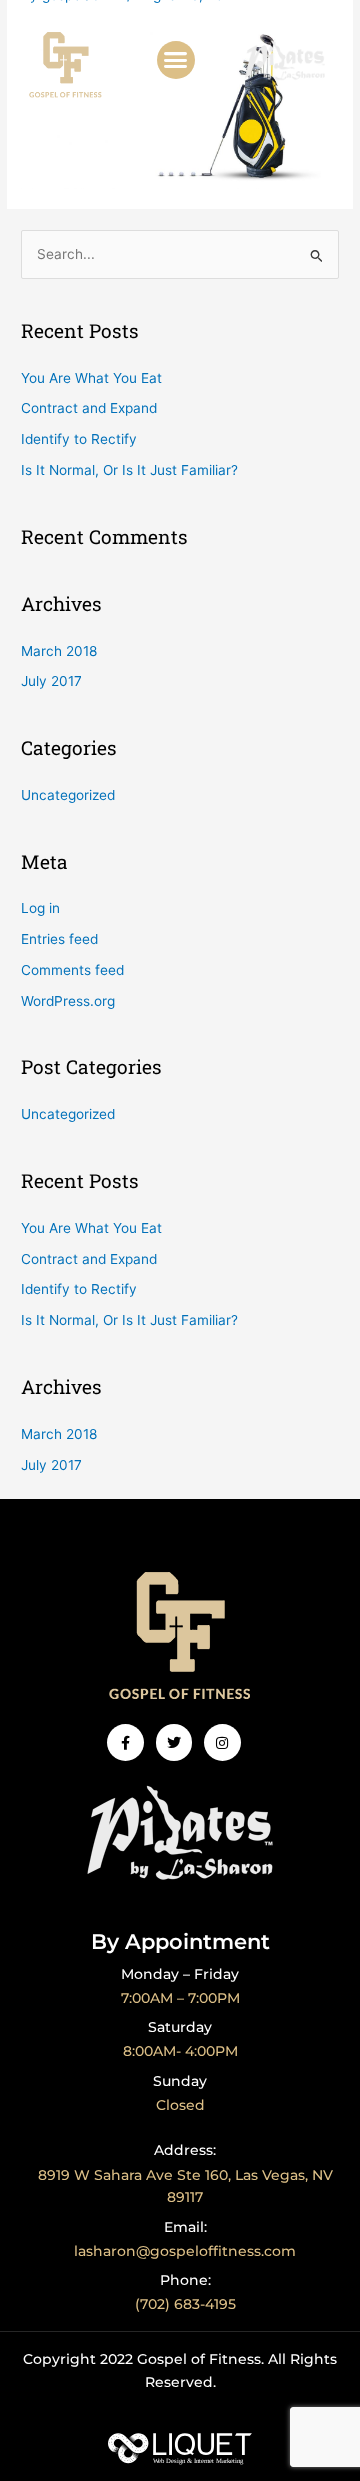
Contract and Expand (89, 408)
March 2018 (59, 651)
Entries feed (59, 939)
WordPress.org (68, 1001)
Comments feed (72, 970)
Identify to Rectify (79, 439)
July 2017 (51, 681)
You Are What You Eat (91, 378)
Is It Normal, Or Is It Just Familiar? (129, 470)
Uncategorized (68, 795)
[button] (176, 60)
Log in (40, 908)
